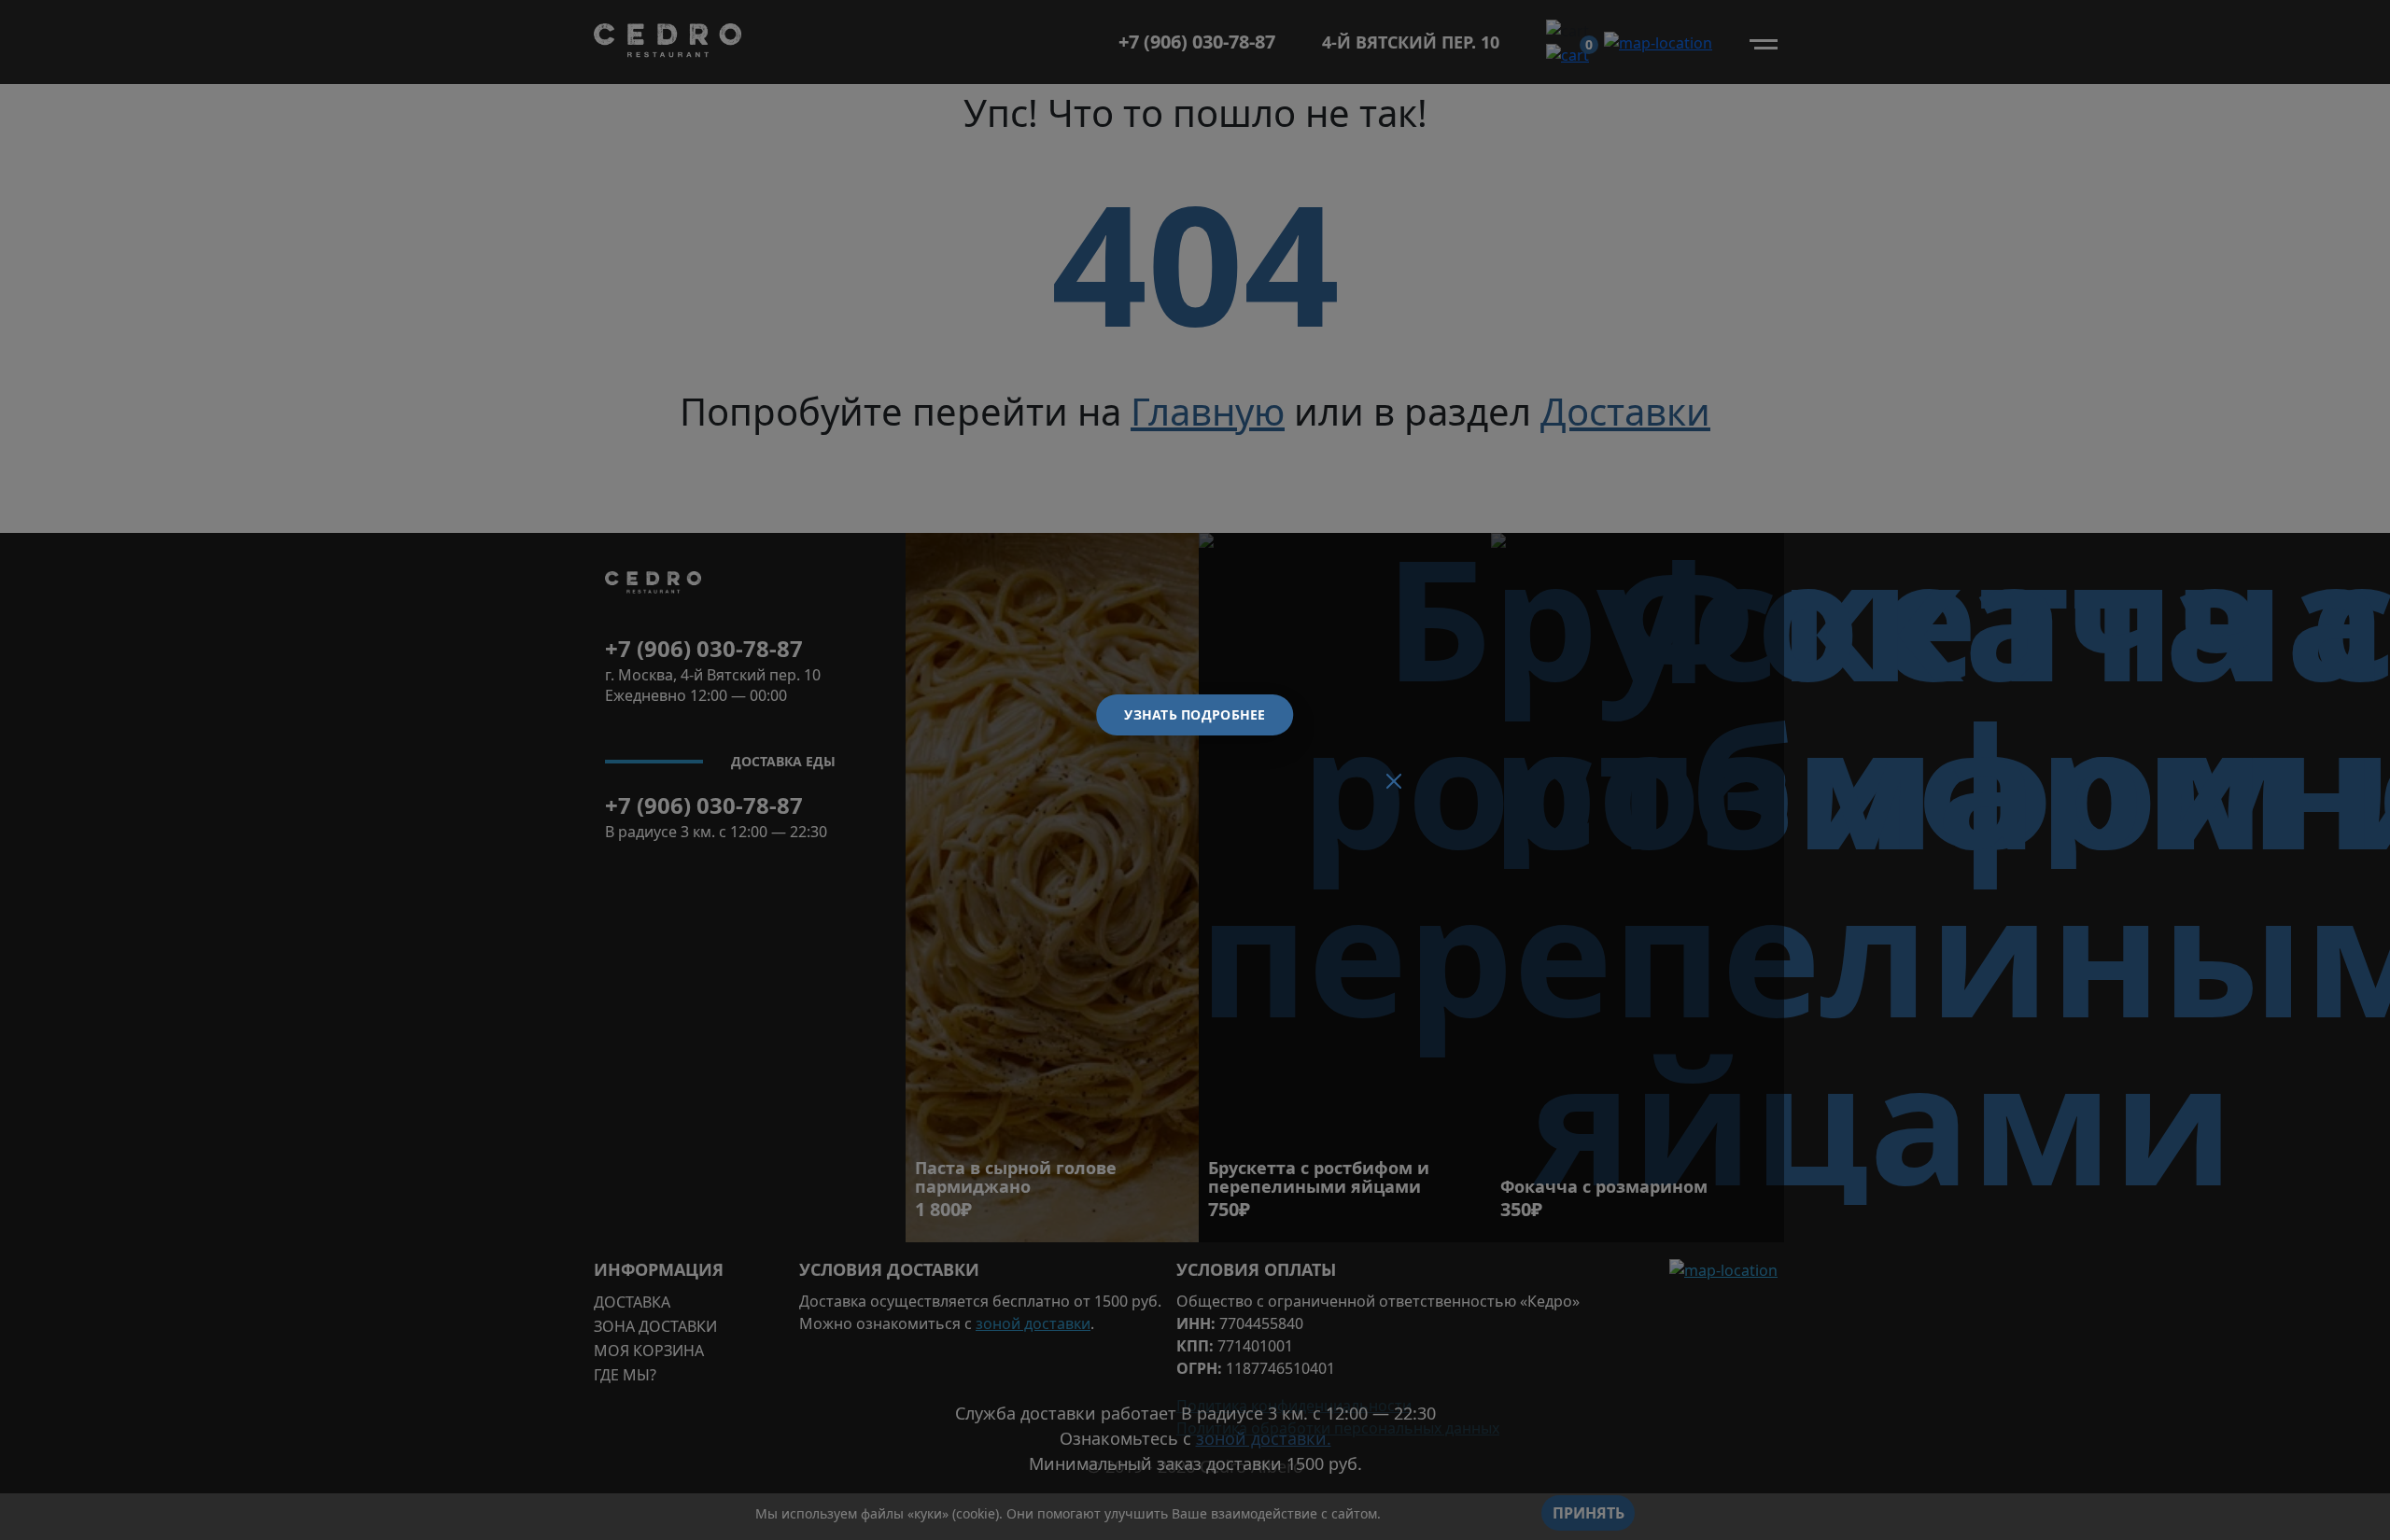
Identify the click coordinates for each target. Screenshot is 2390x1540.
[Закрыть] (1394, 781)
